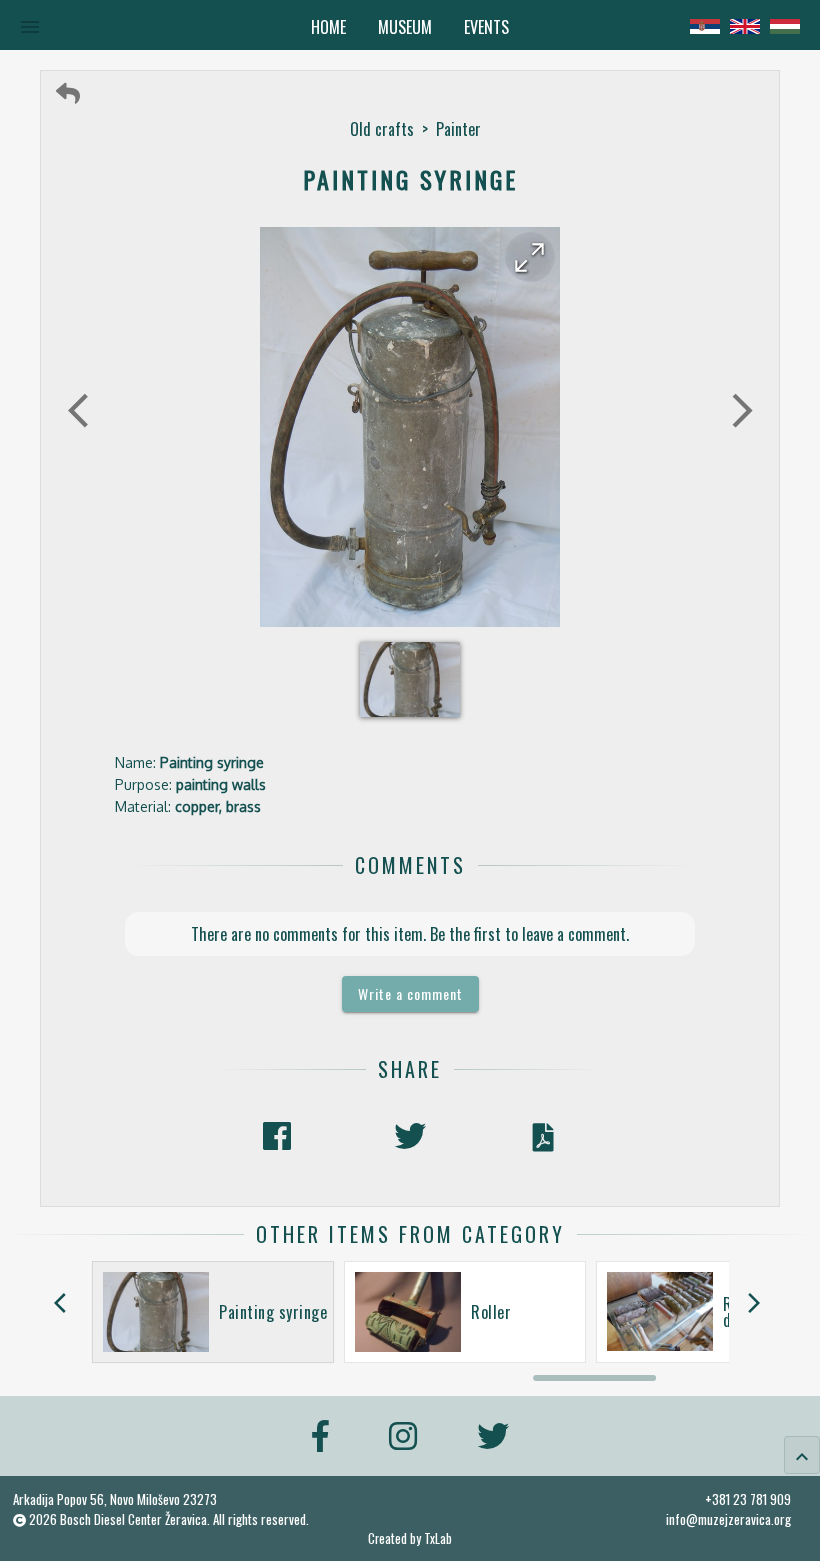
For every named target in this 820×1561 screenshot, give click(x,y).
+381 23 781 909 (748, 1499)
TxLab (438, 1538)
